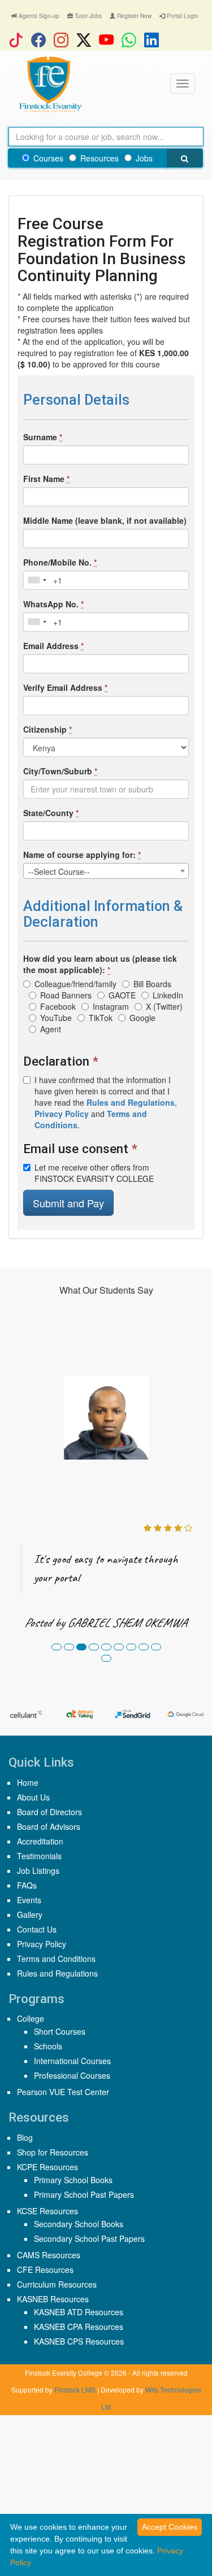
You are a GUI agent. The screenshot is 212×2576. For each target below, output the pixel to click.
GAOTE (122, 995)
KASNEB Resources (53, 2299)
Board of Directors (49, 1812)
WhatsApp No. (53, 604)
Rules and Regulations (57, 1973)
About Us (33, 1797)
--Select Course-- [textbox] (59, 871)
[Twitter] (86, 40)
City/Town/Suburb (60, 771)
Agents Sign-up (38, 16)
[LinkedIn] (154, 40)
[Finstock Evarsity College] (50, 85)
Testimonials (39, 1856)
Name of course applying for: (82, 855)
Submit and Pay (68, 1203)
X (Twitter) (164, 1006)
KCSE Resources (47, 2211)
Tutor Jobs (87, 16)
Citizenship (47, 729)
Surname (43, 437)
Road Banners (66, 995)
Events (29, 1900)
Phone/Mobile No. (60, 562)
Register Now (133, 16)
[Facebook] (41, 40)
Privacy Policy (42, 1944)
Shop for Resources (53, 2152)
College (31, 2018)
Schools (48, 2046)
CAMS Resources (49, 2255)
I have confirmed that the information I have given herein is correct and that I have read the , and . (106, 1102)
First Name (46, 479)
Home (28, 1782)
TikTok (101, 1018)
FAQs (27, 1885)
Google (142, 1018)
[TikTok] (19, 40)
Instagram (111, 1006)
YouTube (56, 1018)
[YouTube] (109, 40)
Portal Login (182, 16)
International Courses (72, 2061)
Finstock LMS (75, 2389)
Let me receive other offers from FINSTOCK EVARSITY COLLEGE (94, 1173)
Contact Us (37, 1929)
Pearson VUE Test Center (63, 2092)
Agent (51, 1029)
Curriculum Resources (57, 2284)
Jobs (144, 158)
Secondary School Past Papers (89, 2238)
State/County (51, 813)
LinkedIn (168, 995)
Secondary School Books (79, 2224)
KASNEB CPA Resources (79, 2327)
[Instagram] (64, 40)
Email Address (53, 646)
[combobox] (37, 580)
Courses (48, 158)
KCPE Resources (47, 2167)
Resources (99, 158)
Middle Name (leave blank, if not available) (105, 520)
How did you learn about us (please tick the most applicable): (100, 964)
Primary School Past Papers (84, 2194)
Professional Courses (72, 2075)
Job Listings (38, 1870)
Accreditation (40, 1841)
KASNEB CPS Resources (79, 2341)
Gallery (30, 1915)
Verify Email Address (65, 687)
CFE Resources (45, 2270)
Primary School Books (73, 2180)
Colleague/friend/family (75, 984)
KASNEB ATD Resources (79, 2312)
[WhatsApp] (132, 40)
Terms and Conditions (56, 1959)
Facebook (58, 1006)
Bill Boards (152, 984)
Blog (25, 2137)
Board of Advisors (49, 1826)
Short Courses (60, 2031)
